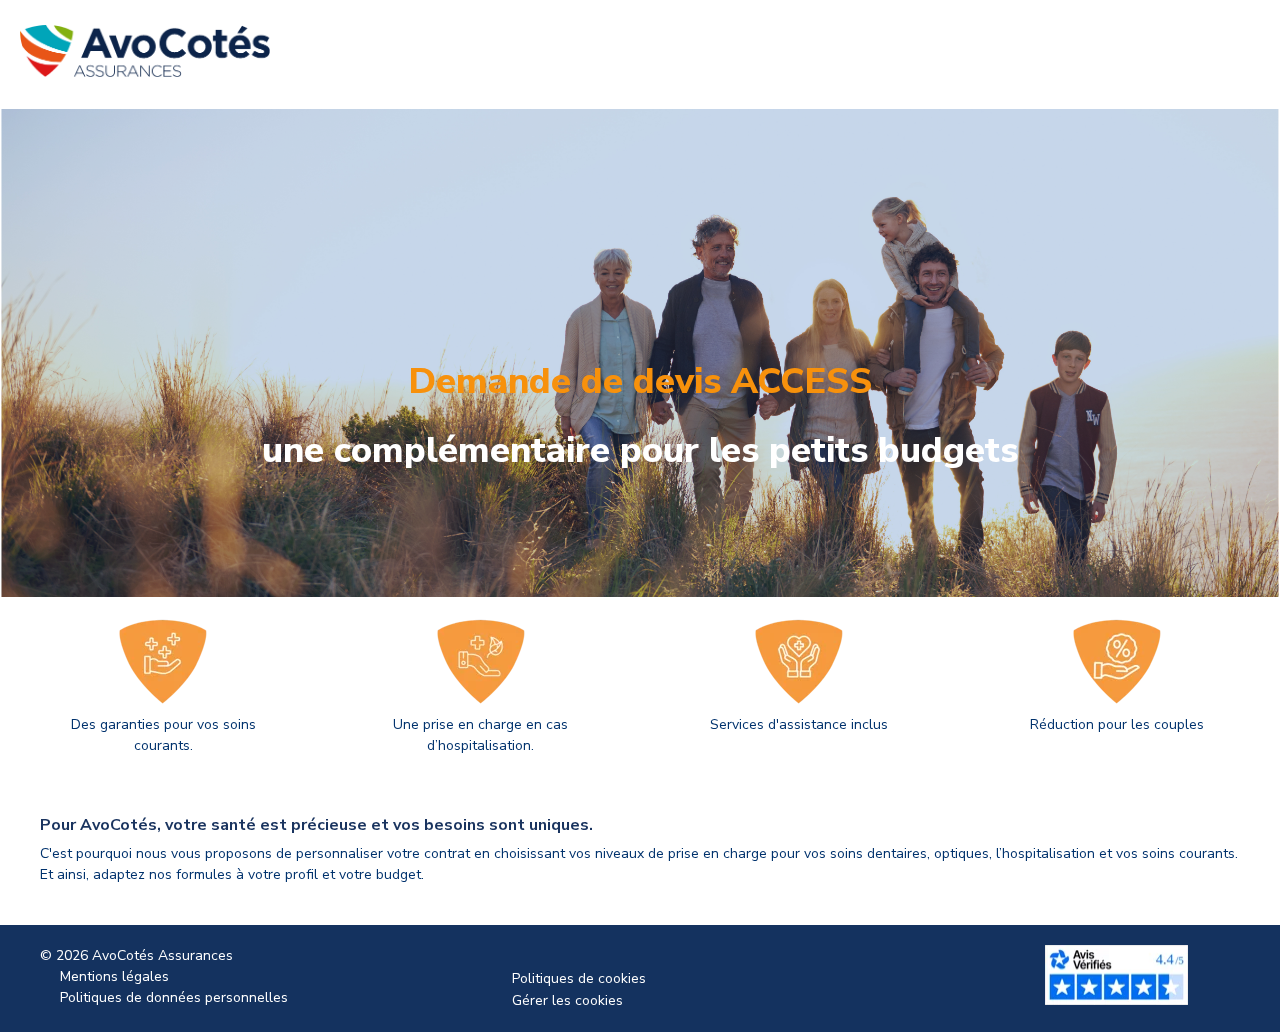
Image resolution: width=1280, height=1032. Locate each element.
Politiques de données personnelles (174, 997)
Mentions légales (114, 976)
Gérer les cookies (567, 1000)
